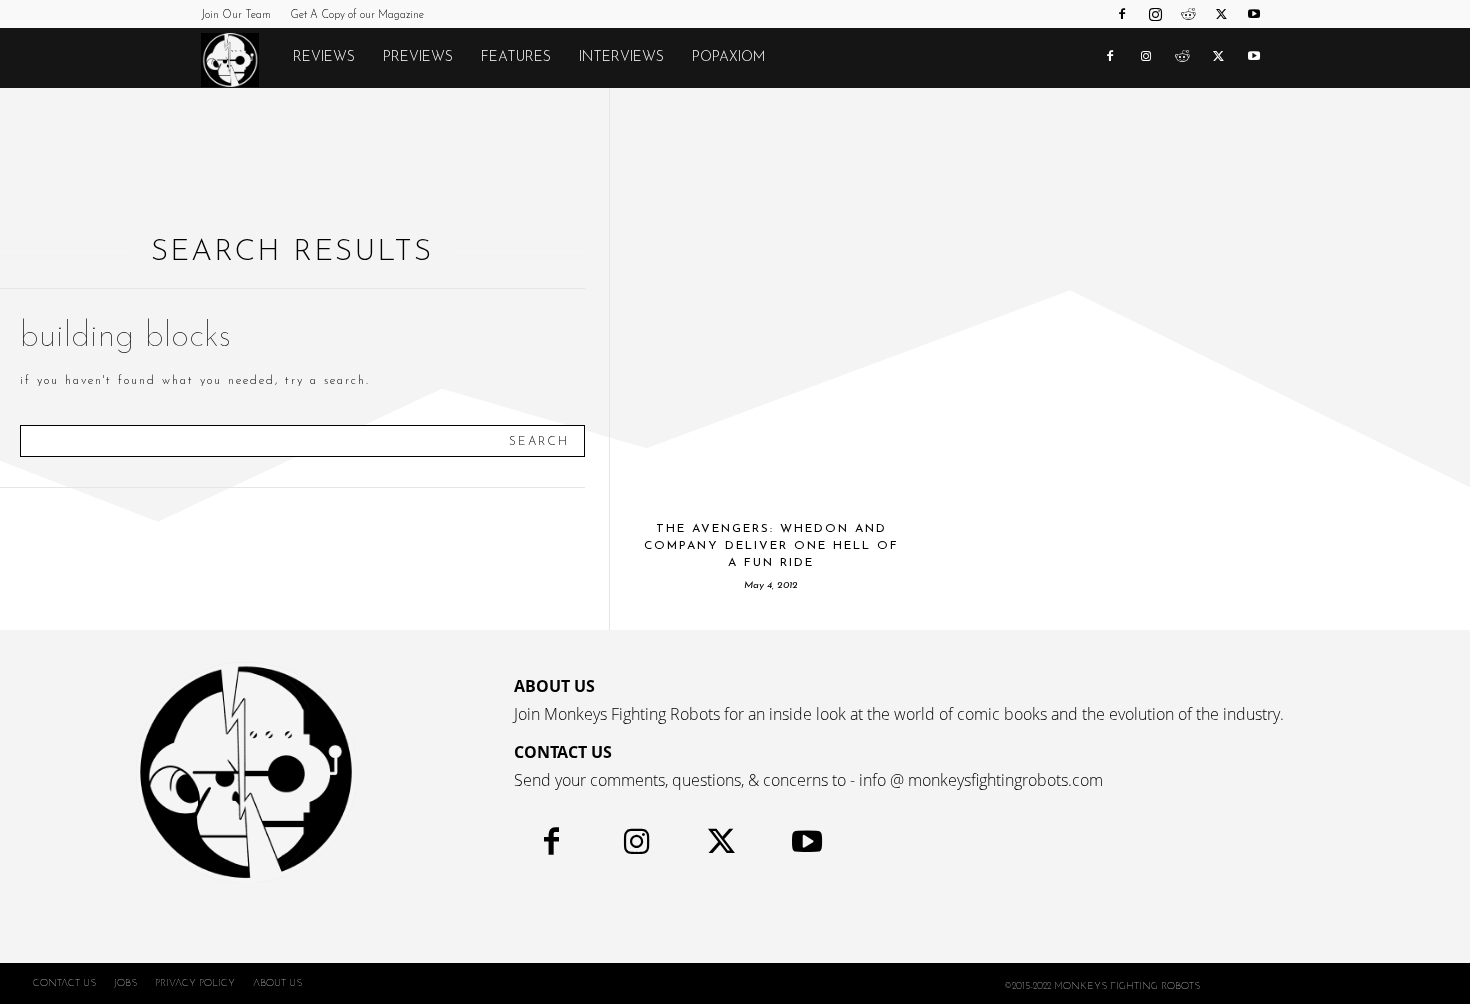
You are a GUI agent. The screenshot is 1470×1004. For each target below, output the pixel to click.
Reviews (324, 57)
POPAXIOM (728, 57)
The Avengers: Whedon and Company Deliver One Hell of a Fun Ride (771, 546)
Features (516, 57)
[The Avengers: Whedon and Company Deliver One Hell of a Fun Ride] (771, 294)
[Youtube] (1254, 14)
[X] (1221, 14)
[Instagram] (1155, 14)
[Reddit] (1188, 14)
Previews (418, 57)
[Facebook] (1122, 14)
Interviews (621, 57)
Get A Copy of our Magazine (357, 15)
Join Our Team (236, 15)
